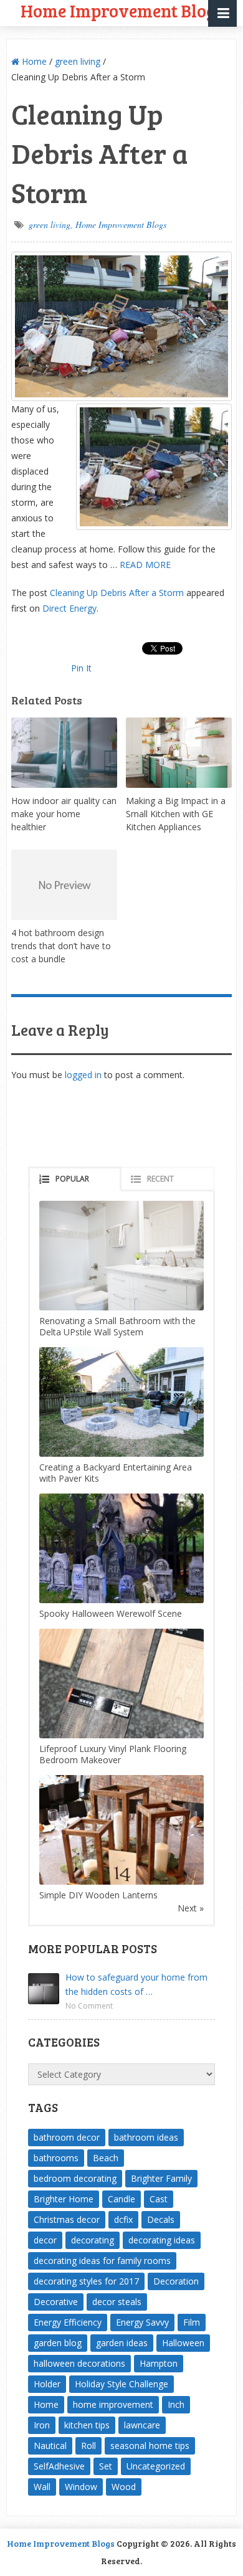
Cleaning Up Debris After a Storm (117, 593)
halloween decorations (79, 2363)
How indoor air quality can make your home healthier (64, 814)
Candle (121, 2199)
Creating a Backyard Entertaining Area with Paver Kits (116, 1473)
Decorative (56, 2302)
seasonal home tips (150, 2446)
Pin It (81, 668)
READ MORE (145, 565)
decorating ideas (162, 2240)
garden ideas (122, 2343)
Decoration (176, 2281)
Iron (42, 2425)
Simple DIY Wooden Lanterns (98, 1895)
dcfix (123, 2219)
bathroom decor (67, 2137)
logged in (83, 1075)
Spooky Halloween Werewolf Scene (111, 1613)
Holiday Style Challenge (121, 2384)
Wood (124, 2487)
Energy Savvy (142, 2322)
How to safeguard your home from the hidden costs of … (136, 1984)
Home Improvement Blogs (121, 225)
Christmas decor (67, 2219)
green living (78, 61)
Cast (159, 2199)
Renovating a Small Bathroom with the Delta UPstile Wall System (117, 1326)
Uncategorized (156, 2466)
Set (106, 2466)
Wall (42, 2487)
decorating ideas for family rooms (102, 2261)
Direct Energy (69, 608)
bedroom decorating (75, 2178)
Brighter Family (161, 2178)
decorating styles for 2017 (86, 2281)
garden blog (58, 2343)
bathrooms (56, 2158)
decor (45, 2240)
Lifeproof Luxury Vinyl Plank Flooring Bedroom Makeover (113, 1754)
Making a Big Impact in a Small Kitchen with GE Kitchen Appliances (176, 814)
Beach (106, 2158)
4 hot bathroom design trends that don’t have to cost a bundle (61, 946)
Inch (176, 2404)
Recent (160, 1179)
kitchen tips (87, 2425)
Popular (72, 1179)
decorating (93, 2240)
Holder (47, 2384)
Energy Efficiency (68, 2322)
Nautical (50, 2446)
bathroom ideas (146, 2137)
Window (81, 2487)
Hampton (159, 2363)
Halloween (183, 2343)
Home (33, 61)
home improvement (113, 2404)
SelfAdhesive (59, 2466)
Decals (161, 2219)
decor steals (117, 2302)
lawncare (142, 2425)
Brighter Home (64, 2199)
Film (192, 2322)
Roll (88, 2446)
